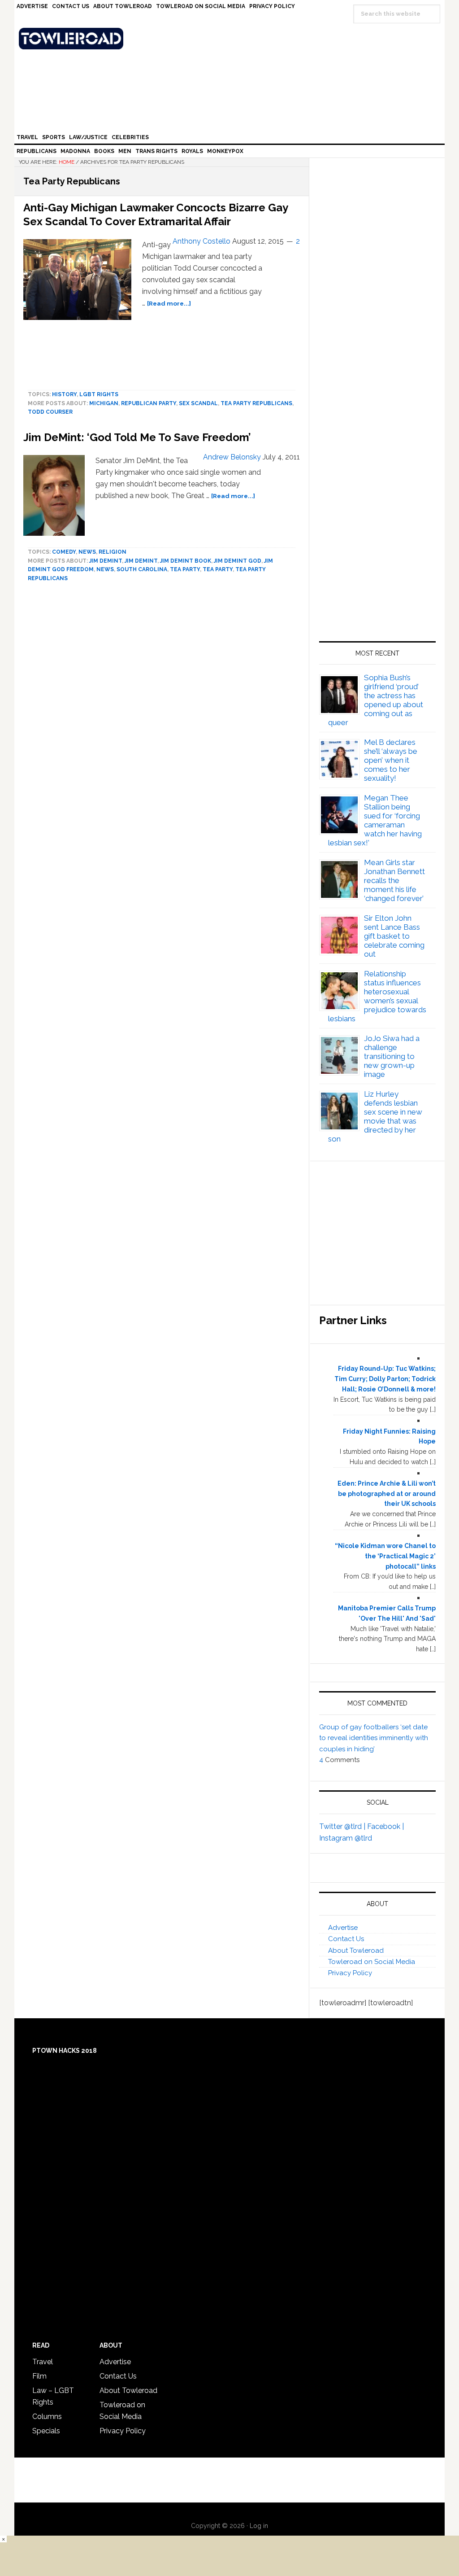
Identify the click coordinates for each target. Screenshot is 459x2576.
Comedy (64, 552)
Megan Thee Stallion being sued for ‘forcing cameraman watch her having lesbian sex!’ (375, 820)
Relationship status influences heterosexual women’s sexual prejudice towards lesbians (377, 996)
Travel (43, 2362)
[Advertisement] (377, 537)
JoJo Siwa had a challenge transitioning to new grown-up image (392, 1056)
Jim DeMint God (238, 561)
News (87, 552)
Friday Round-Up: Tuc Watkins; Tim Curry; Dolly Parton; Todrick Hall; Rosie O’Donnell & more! (385, 1379)
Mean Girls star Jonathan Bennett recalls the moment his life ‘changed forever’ (394, 880)
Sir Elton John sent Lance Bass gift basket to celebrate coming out (394, 936)
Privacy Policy (350, 1973)
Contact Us (346, 1939)
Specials (46, 2431)
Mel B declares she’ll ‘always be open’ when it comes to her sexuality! (391, 760)
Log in (259, 2526)
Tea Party (185, 569)
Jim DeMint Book (186, 561)
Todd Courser (50, 412)
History (64, 394)
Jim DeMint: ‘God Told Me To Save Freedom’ (137, 437)
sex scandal (198, 403)
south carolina (142, 569)
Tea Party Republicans (256, 403)
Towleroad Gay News (232, 39)
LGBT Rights (99, 394)
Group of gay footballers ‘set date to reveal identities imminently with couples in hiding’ (374, 1738)
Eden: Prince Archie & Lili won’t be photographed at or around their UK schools (387, 1494)
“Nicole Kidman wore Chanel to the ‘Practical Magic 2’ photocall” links (385, 1556)
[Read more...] (169, 303)
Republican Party (149, 403)
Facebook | (385, 1826)
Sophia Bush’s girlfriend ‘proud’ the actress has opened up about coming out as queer (376, 700)
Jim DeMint (106, 561)
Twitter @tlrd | (343, 1826)
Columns (47, 2416)
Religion (113, 552)
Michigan (104, 403)
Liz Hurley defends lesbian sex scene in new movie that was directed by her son (375, 1116)
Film (39, 2376)
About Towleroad (356, 1951)
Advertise (343, 1928)
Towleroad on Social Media (372, 1962)
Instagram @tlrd (346, 1838)
